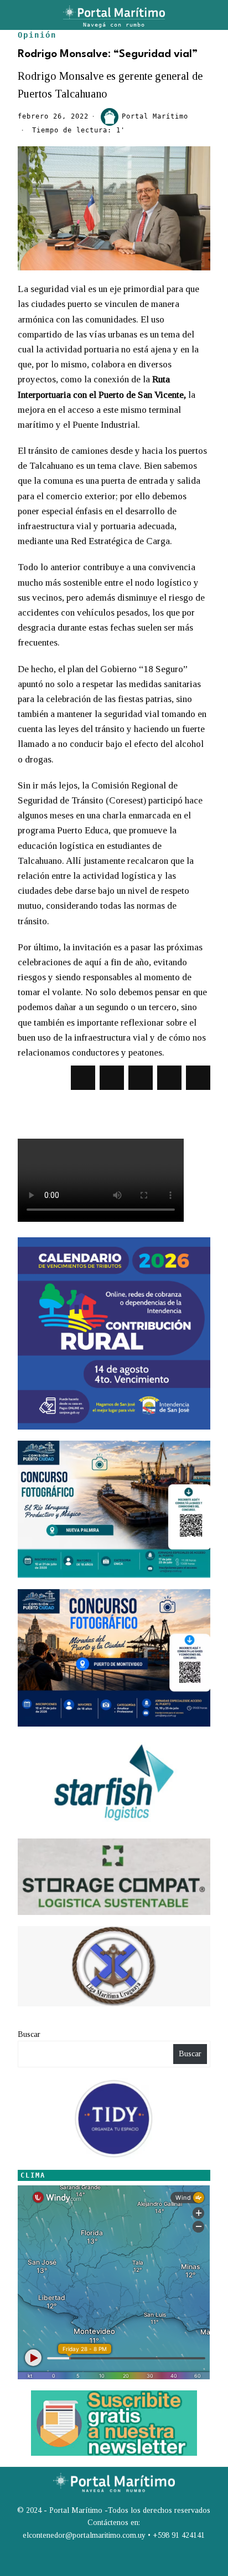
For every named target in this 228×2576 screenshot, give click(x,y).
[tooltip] (83, 1078)
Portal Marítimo (155, 116)
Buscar (29, 2034)
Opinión (37, 35)
